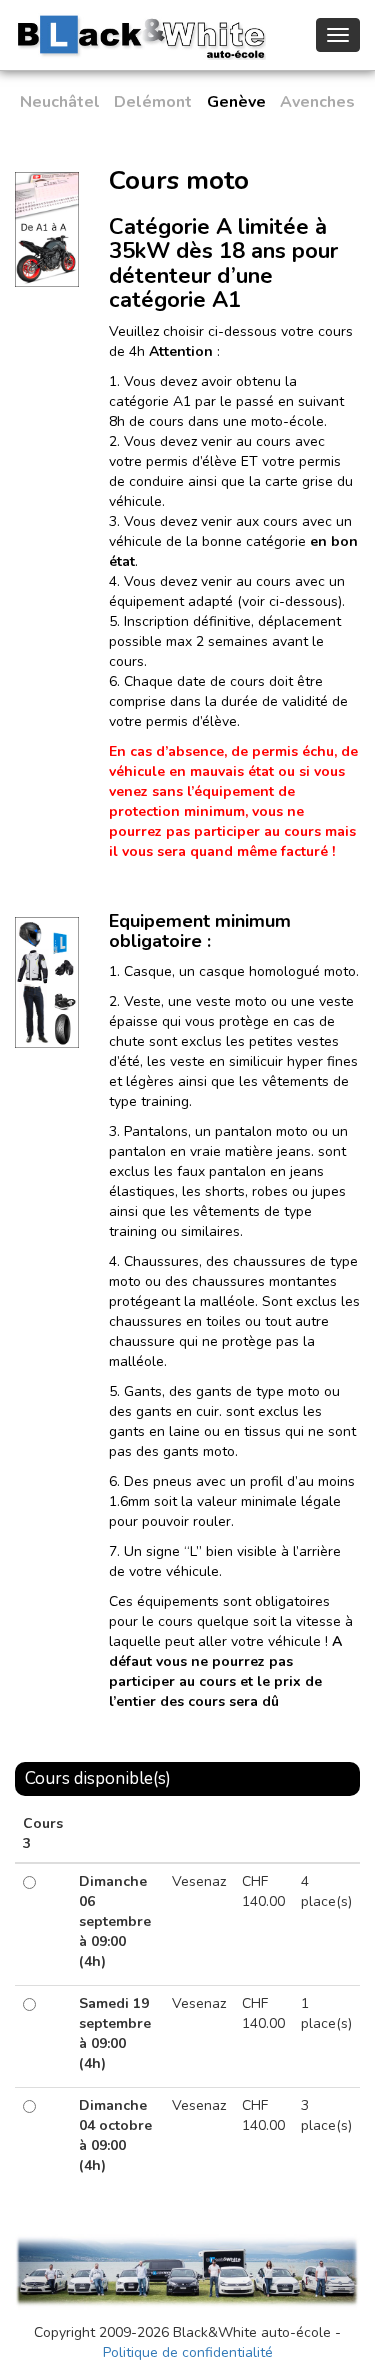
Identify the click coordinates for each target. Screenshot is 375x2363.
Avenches (317, 102)
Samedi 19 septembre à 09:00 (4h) (115, 2033)
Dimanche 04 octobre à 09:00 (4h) (115, 2135)
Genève (236, 102)
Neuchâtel (60, 102)
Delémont (153, 102)
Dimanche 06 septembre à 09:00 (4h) (115, 1921)
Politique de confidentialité (188, 2352)
